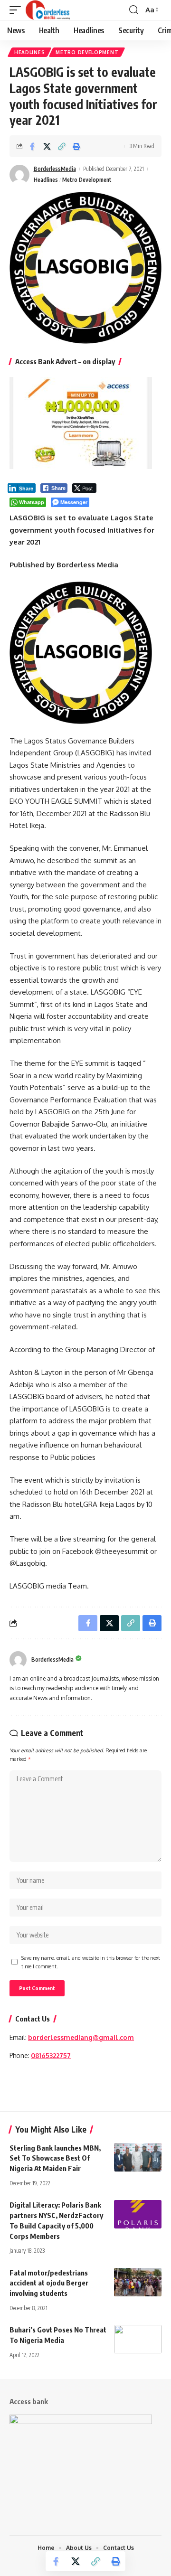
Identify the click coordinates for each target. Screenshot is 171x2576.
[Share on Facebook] (32, 146)
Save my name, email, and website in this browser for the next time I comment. (91, 1962)
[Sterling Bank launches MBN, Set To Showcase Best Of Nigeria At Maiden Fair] (138, 2157)
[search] (134, 10)
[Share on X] (47, 146)
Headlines (29, 52)
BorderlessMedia (55, 169)
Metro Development (87, 52)
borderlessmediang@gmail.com (81, 2037)
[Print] (76, 146)
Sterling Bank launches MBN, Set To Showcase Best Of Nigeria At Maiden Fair (55, 2158)
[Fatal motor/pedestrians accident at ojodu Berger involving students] (138, 2282)
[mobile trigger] (18, 10)
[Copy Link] (62, 146)
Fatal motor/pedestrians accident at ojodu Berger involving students (49, 2283)
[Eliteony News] (48, 10)
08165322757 (51, 2055)
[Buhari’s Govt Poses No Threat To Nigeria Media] (138, 2339)
